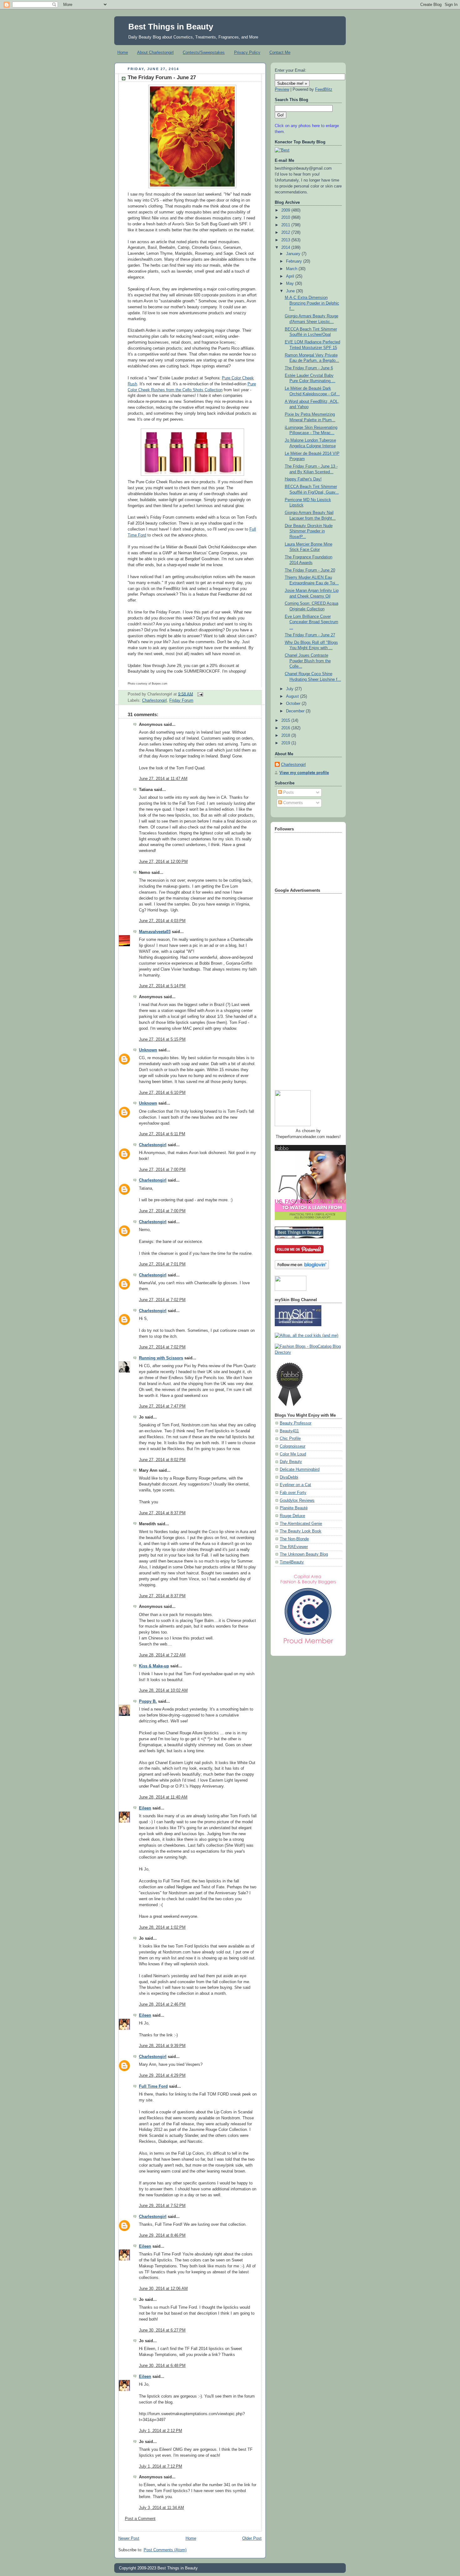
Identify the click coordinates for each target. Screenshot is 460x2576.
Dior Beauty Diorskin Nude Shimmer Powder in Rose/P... (309, 531)
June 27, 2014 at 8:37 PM (162, 1513)
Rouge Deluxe (292, 1516)
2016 (286, 728)
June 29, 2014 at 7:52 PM (162, 2206)
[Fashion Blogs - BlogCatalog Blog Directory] (308, 1352)
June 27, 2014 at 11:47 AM (163, 779)
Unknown (148, 1050)
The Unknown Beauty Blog (304, 1554)
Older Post (252, 2538)
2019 (286, 743)
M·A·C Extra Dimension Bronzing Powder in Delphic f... (312, 303)
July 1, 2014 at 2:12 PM (161, 2431)
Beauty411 (289, 1431)
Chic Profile (290, 1439)
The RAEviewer (294, 1547)
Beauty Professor (296, 1423)
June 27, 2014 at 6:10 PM (162, 1093)
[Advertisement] (300, 989)
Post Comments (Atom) (165, 2550)
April (291, 276)
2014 (286, 248)
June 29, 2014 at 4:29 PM (162, 2076)
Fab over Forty (293, 1493)
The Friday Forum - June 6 (309, 368)
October (294, 704)
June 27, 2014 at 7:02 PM (162, 1300)
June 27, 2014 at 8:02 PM (162, 1460)
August (293, 696)
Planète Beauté (294, 1508)
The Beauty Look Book (301, 1531)
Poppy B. (148, 1701)
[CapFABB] (308, 1645)
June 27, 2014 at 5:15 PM (162, 1039)
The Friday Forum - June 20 (310, 570)
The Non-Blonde (294, 1539)
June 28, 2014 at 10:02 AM (163, 1691)
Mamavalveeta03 (155, 932)
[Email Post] (199, 694)
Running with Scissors (161, 1358)
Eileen (145, 1808)
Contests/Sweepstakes (204, 52)
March (292, 269)
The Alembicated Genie (301, 1524)
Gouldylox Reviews (297, 1501)
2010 (286, 218)
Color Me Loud (293, 1454)
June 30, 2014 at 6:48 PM (162, 2366)
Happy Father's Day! (303, 479)
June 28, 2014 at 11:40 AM (163, 1797)
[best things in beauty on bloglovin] (302, 1268)
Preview (282, 90)
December (296, 711)
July (290, 689)
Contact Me (280, 52)
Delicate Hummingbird (300, 1470)
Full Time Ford (153, 2086)
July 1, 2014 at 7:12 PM (161, 2466)
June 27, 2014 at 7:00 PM (162, 1170)
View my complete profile (304, 773)
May (291, 284)
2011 (286, 225)
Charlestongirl (154, 700)
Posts (288, 793)
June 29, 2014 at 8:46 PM (162, 2235)
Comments (292, 803)
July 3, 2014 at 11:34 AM (161, 2508)
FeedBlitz (324, 90)
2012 (286, 233)
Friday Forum (181, 700)
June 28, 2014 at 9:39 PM (162, 2046)
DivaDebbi (289, 1477)
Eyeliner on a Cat (295, 1485)
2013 (286, 240)
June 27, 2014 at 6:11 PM (162, 1134)
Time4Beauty (292, 1562)
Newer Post (129, 2538)
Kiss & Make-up (154, 1666)
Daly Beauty (291, 1462)
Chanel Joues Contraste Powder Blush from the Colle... (308, 661)
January (294, 254)
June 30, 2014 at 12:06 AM (163, 2289)
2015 (286, 721)
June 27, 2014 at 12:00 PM (163, 862)
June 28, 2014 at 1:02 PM (162, 1927)
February (295, 261)
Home (123, 52)
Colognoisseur (293, 1446)
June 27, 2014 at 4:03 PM (162, 921)
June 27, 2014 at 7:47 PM (162, 1406)
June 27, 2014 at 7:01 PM (162, 1264)
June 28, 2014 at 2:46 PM (162, 2004)
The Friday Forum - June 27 (162, 77)
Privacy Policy (247, 52)
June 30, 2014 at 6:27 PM (162, 2330)
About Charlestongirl (155, 52)
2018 (286, 736)
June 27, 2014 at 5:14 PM (162, 986)
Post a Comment (140, 2519)
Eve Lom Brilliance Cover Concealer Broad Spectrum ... (312, 622)
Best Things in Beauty (171, 27)
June (291, 291)
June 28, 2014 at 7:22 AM (162, 1655)
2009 (286, 210)
